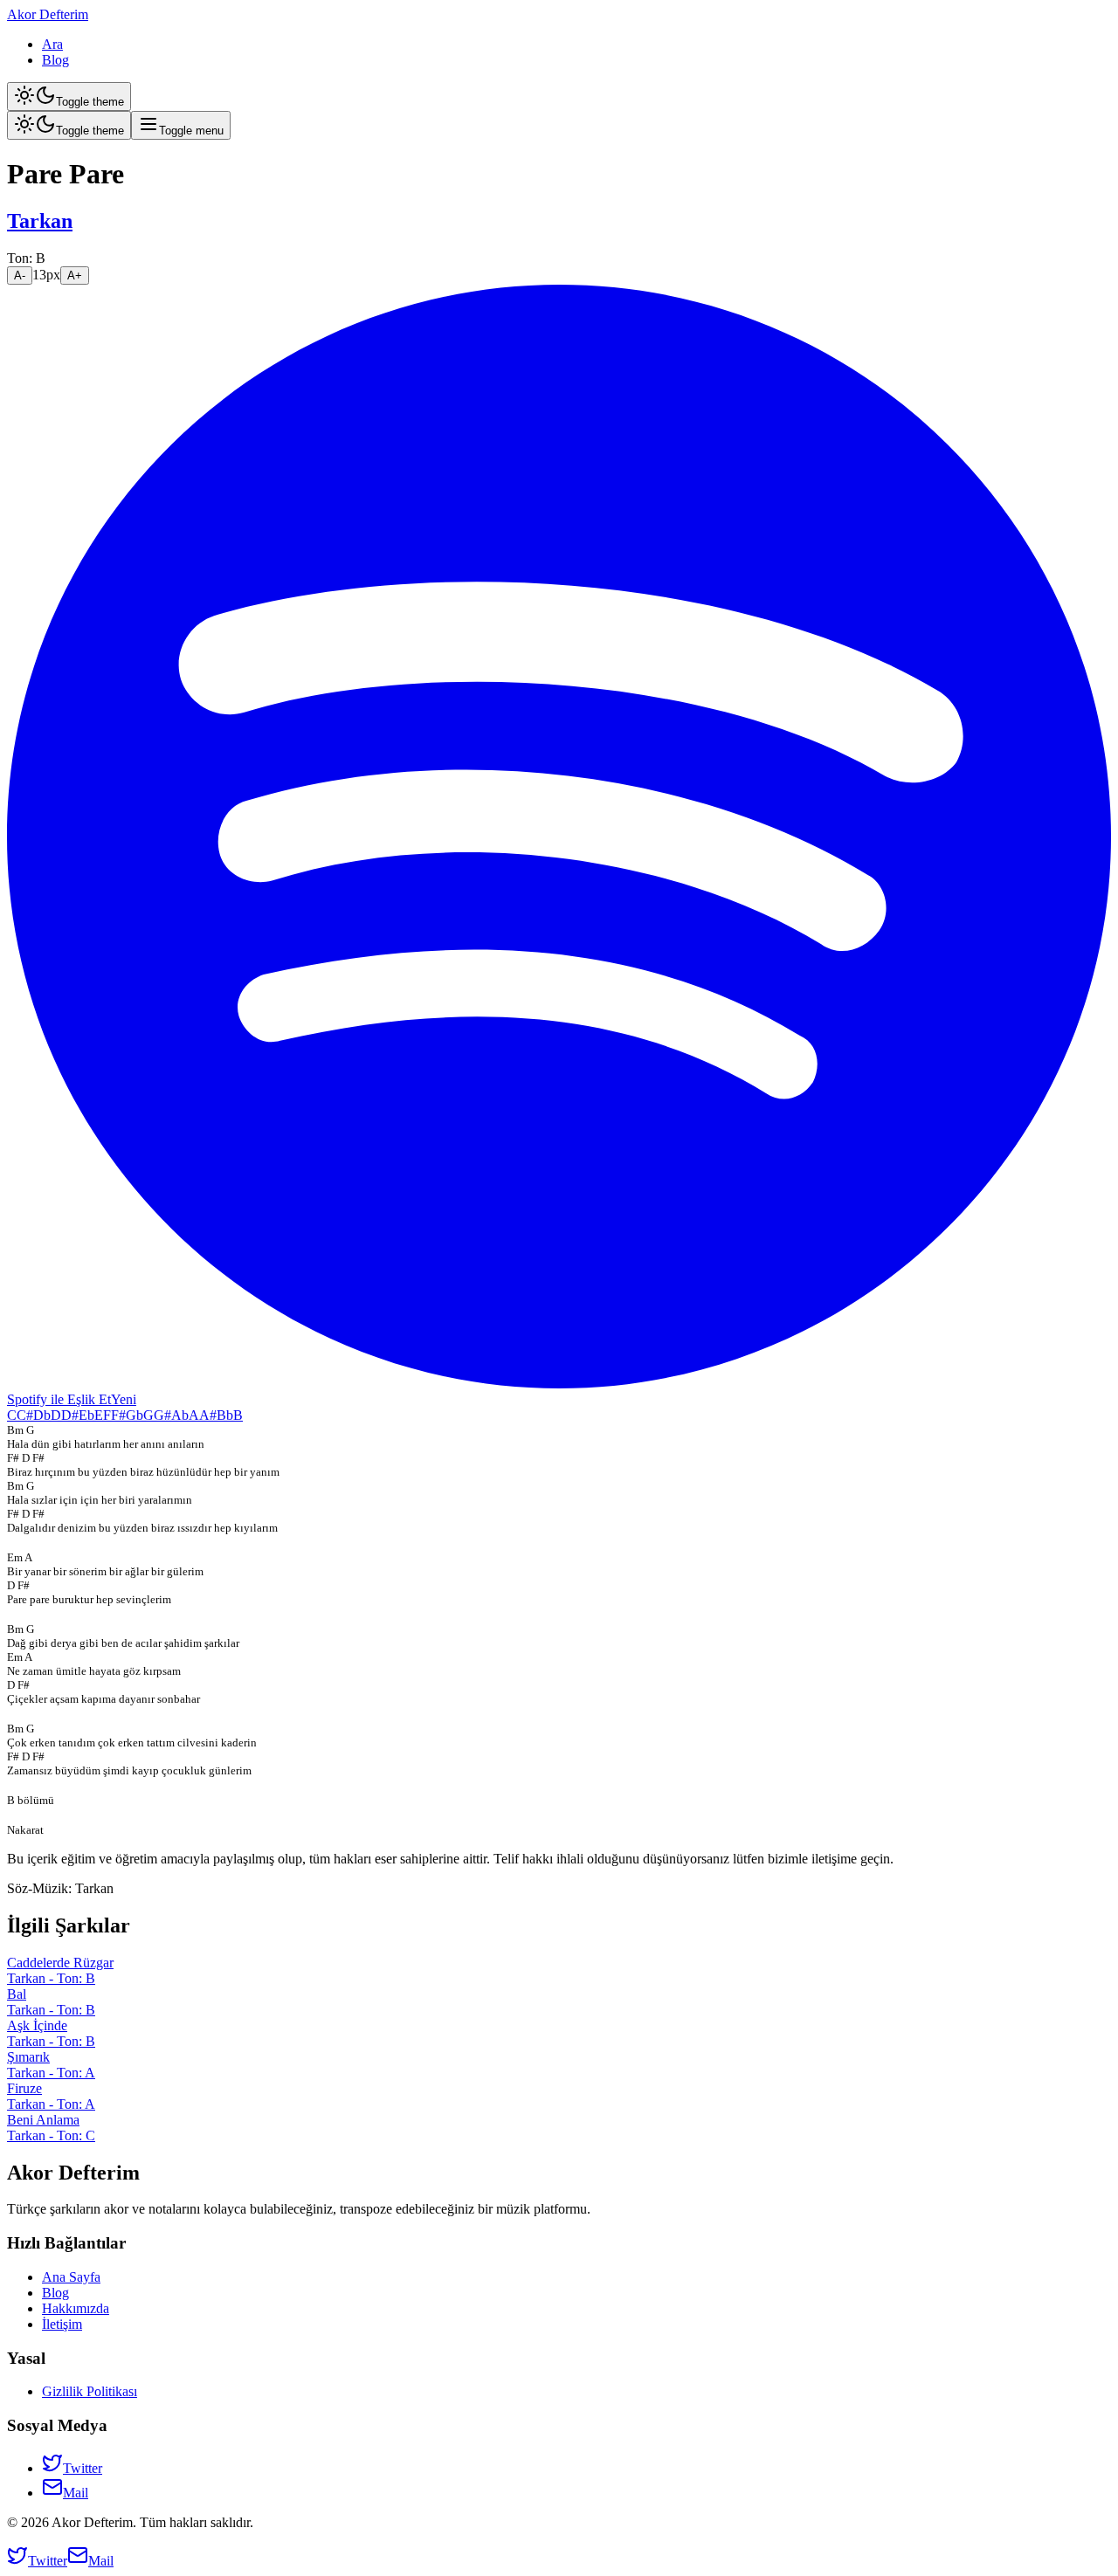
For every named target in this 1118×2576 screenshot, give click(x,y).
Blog (55, 60)
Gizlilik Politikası (90, 2391)
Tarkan (40, 221)
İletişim (62, 2324)
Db (42, 1415)
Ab (180, 1415)
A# (208, 1415)
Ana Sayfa (71, 2277)
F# (118, 1415)
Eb (86, 1415)
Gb (135, 1415)
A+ (75, 276)
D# (70, 1415)
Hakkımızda (76, 2308)
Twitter (83, 2468)
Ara (52, 44)
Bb (225, 1415)
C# (25, 1415)
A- (20, 276)
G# (162, 1415)
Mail (76, 2493)
